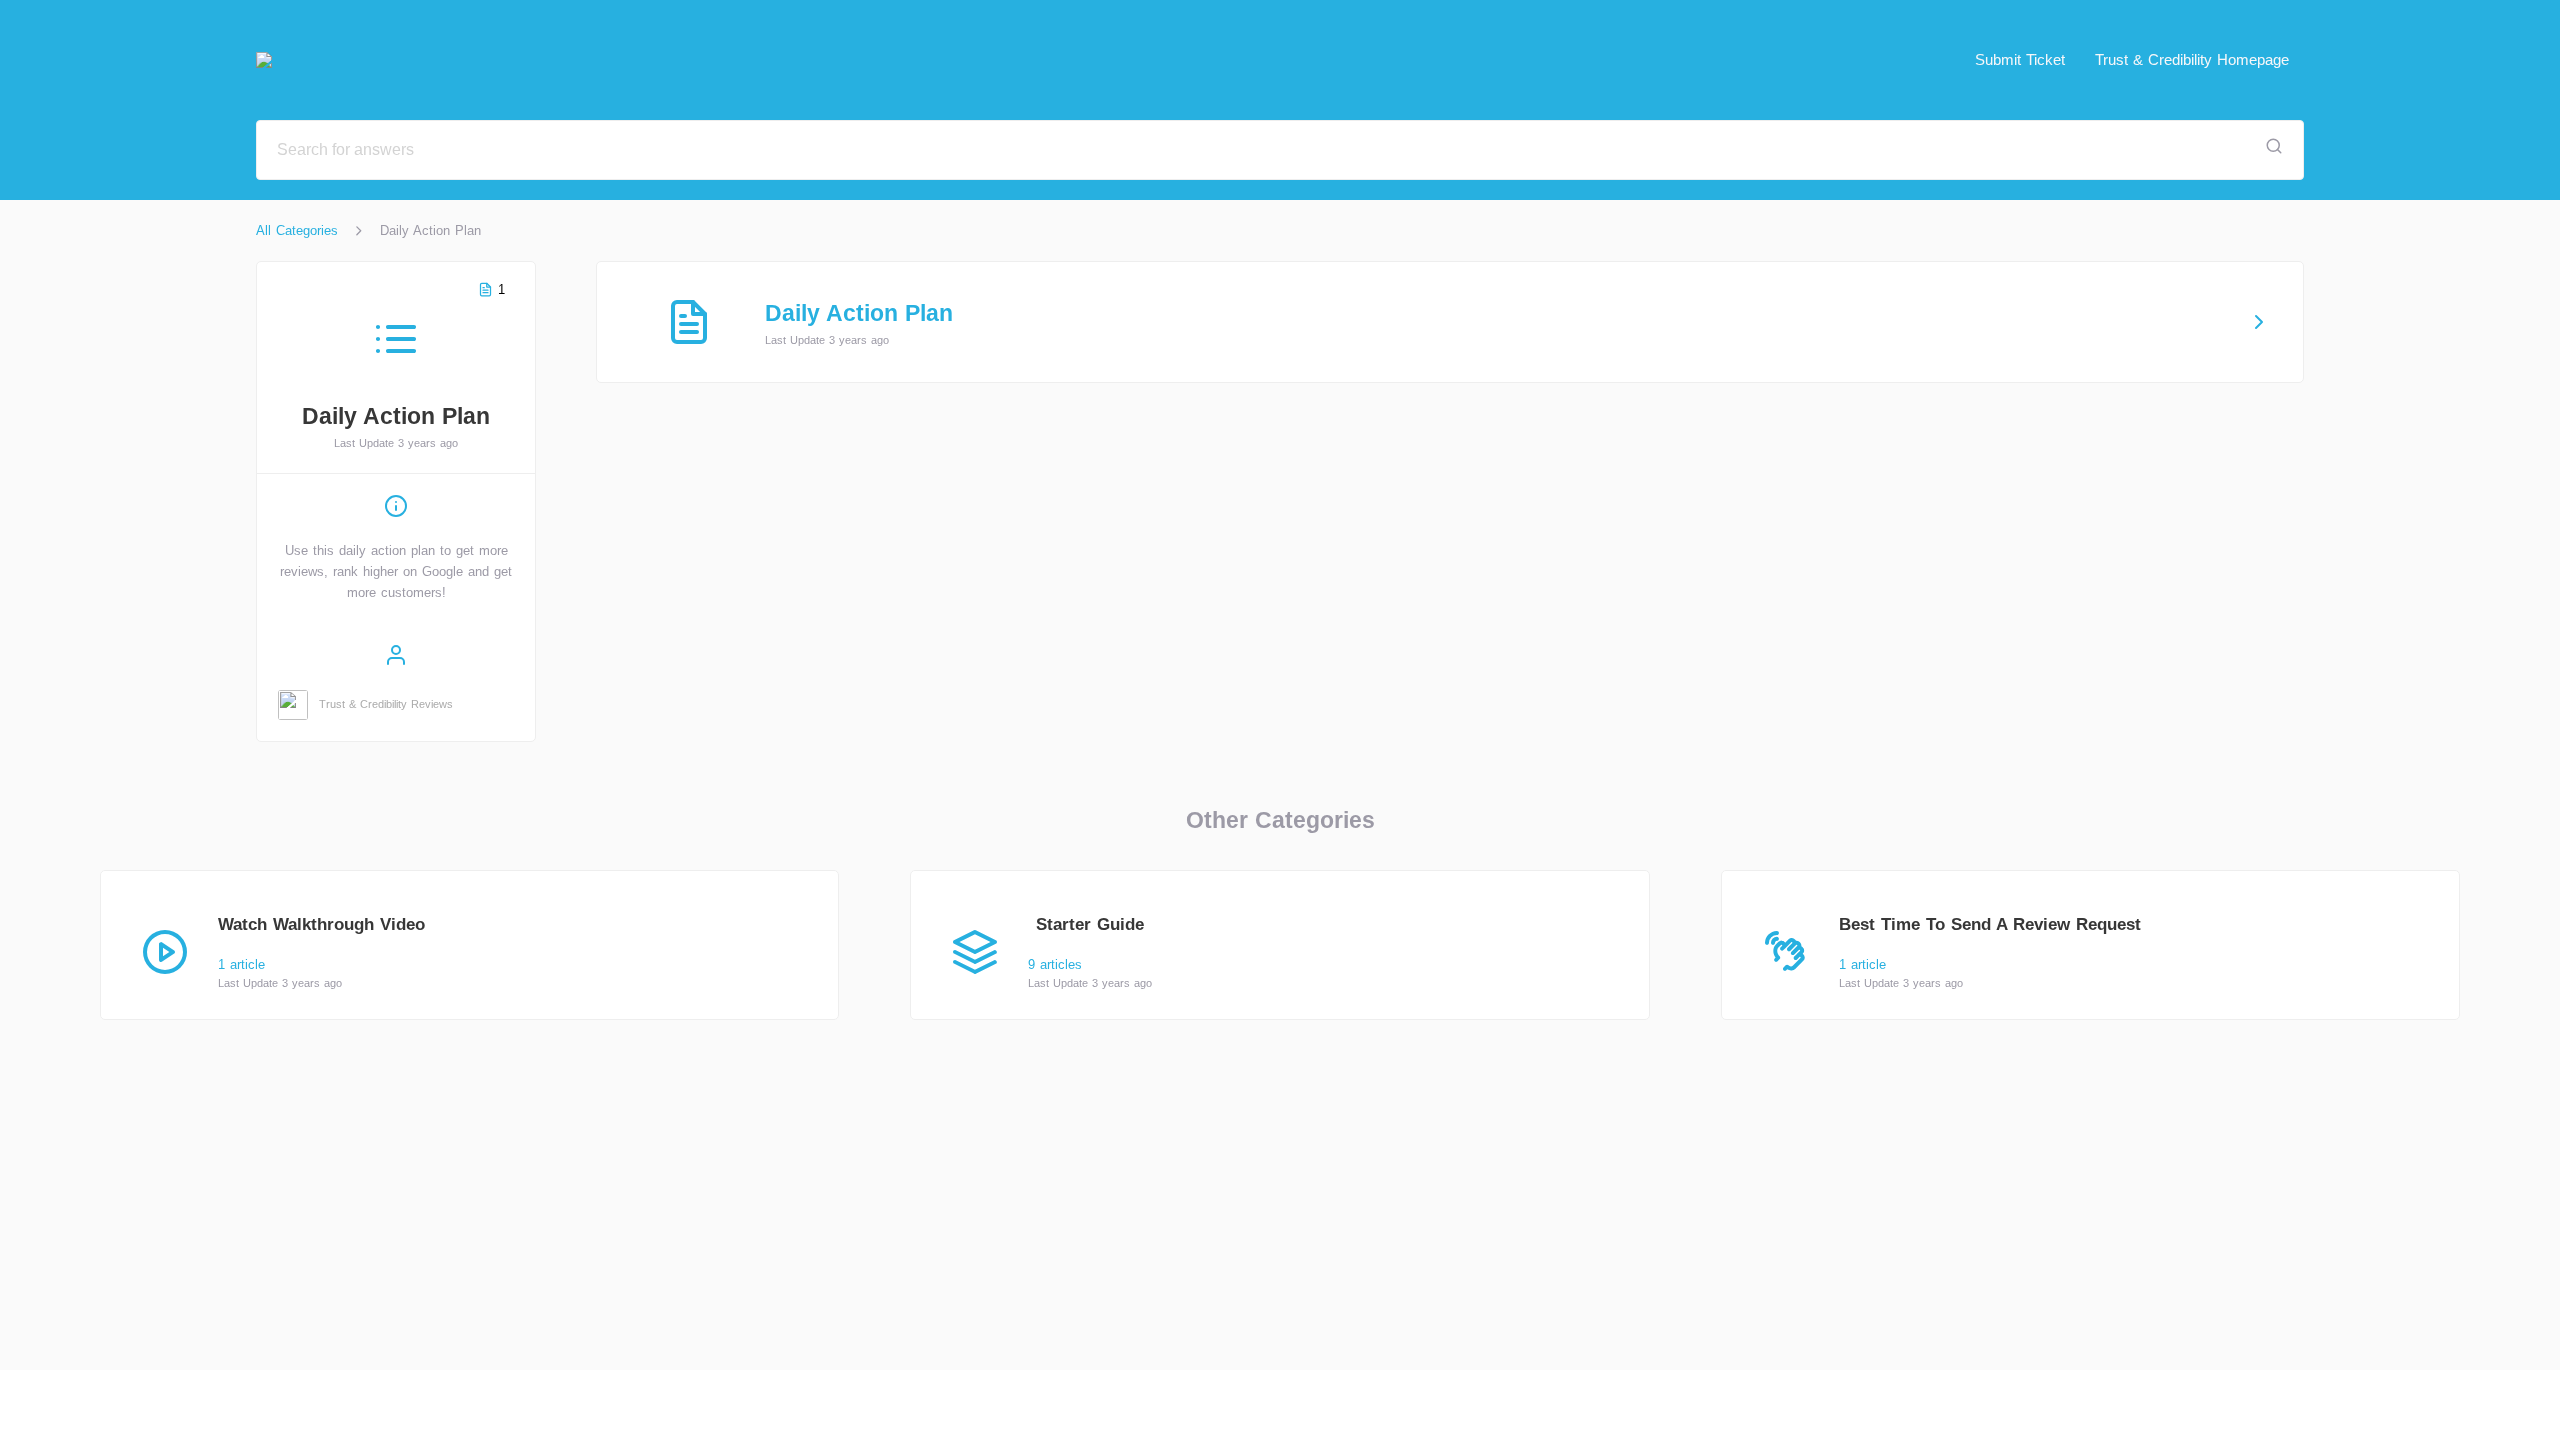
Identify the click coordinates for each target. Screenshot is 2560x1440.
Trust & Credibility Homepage (2192, 59)
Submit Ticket (2020, 59)
